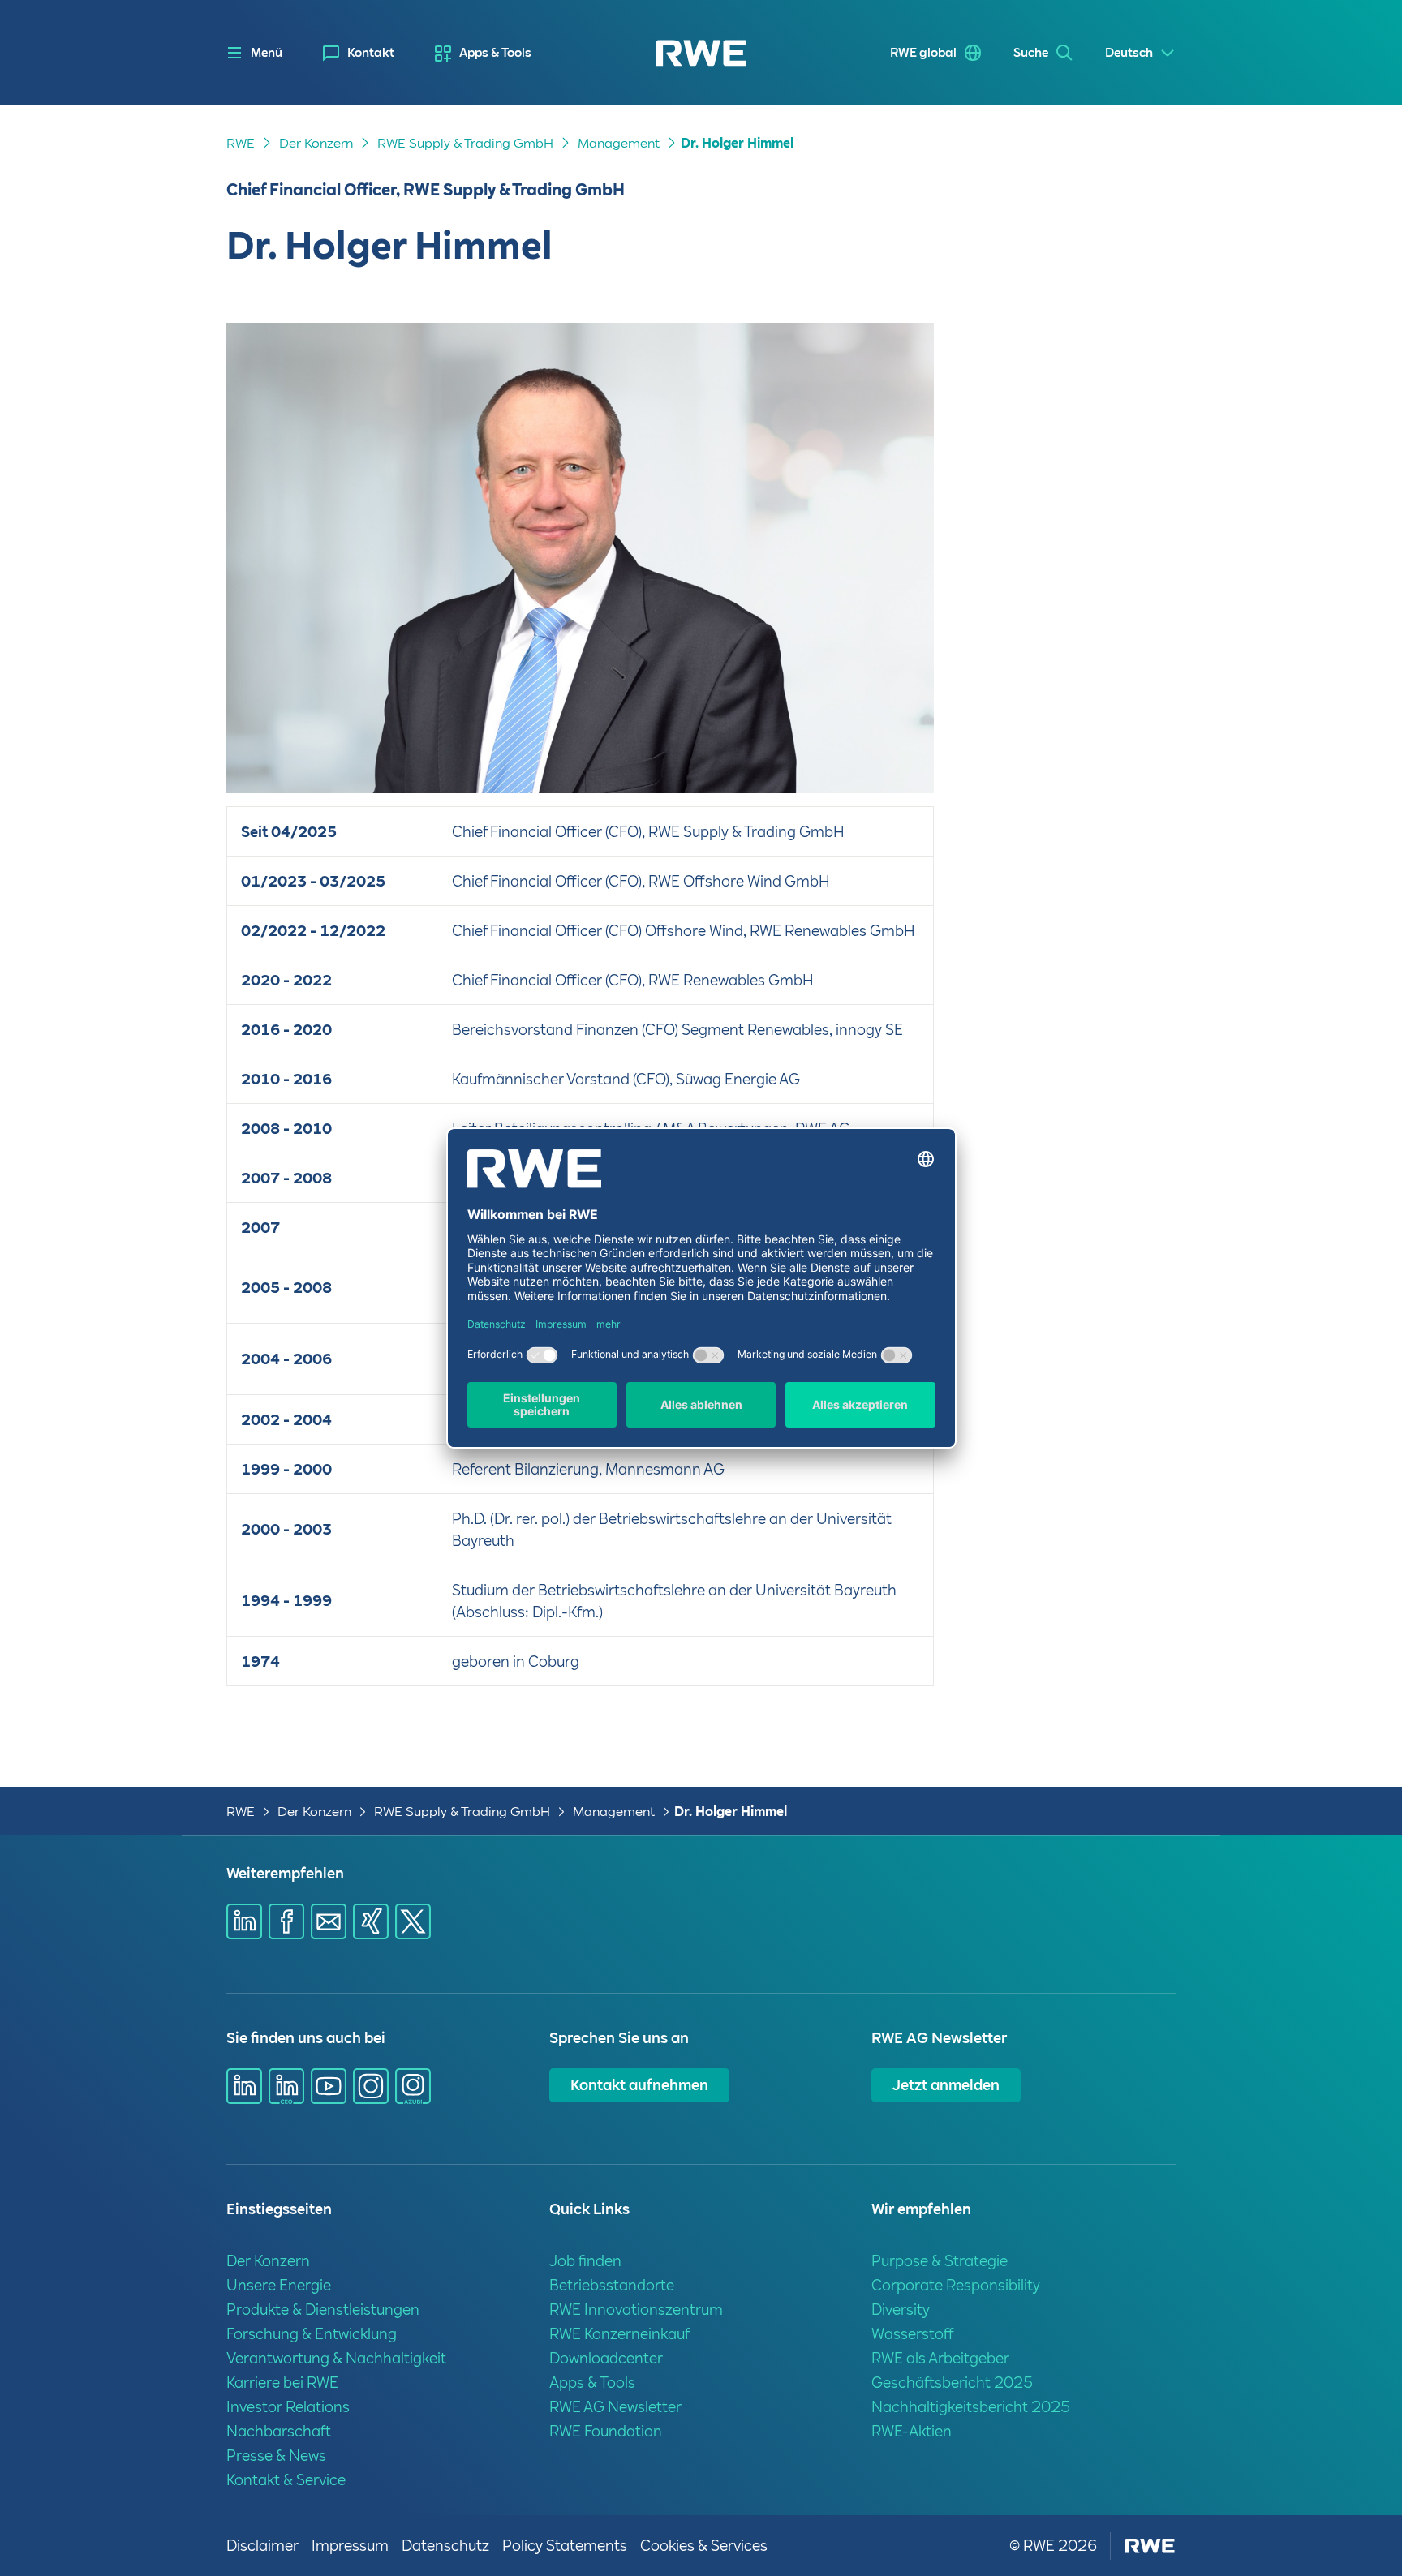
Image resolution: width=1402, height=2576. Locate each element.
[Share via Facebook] (286, 1921)
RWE (241, 143)
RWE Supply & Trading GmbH (465, 143)
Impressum (350, 2546)
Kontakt (371, 53)
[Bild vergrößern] (895, 754)
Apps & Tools (495, 53)
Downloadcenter (606, 2358)
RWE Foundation (606, 2431)
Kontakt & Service (286, 2480)
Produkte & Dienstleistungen (323, 2310)
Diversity (901, 2310)
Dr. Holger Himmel (737, 143)
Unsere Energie (279, 2285)
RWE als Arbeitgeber (940, 2358)
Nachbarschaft (279, 2431)
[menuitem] (359, 53)
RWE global (923, 53)
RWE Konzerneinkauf (619, 2334)
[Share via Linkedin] (244, 1921)
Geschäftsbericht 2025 (952, 2383)
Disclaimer (262, 2546)
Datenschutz (445, 2546)
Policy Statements (565, 2546)
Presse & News (276, 2456)
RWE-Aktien (912, 2431)
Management (619, 143)
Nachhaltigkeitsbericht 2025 (971, 2407)
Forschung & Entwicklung (312, 2334)
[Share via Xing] (371, 1921)
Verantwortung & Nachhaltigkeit (336, 2358)
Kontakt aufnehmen (639, 2085)
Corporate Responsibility (956, 2285)
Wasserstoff (913, 2334)
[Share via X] (413, 1921)
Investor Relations (288, 2407)
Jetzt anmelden (946, 2085)
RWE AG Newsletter (615, 2407)
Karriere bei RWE (282, 2383)
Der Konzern (316, 143)
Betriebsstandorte (612, 2285)
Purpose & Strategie (940, 2261)
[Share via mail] (329, 1921)
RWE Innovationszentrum (636, 2310)
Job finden (585, 2261)
